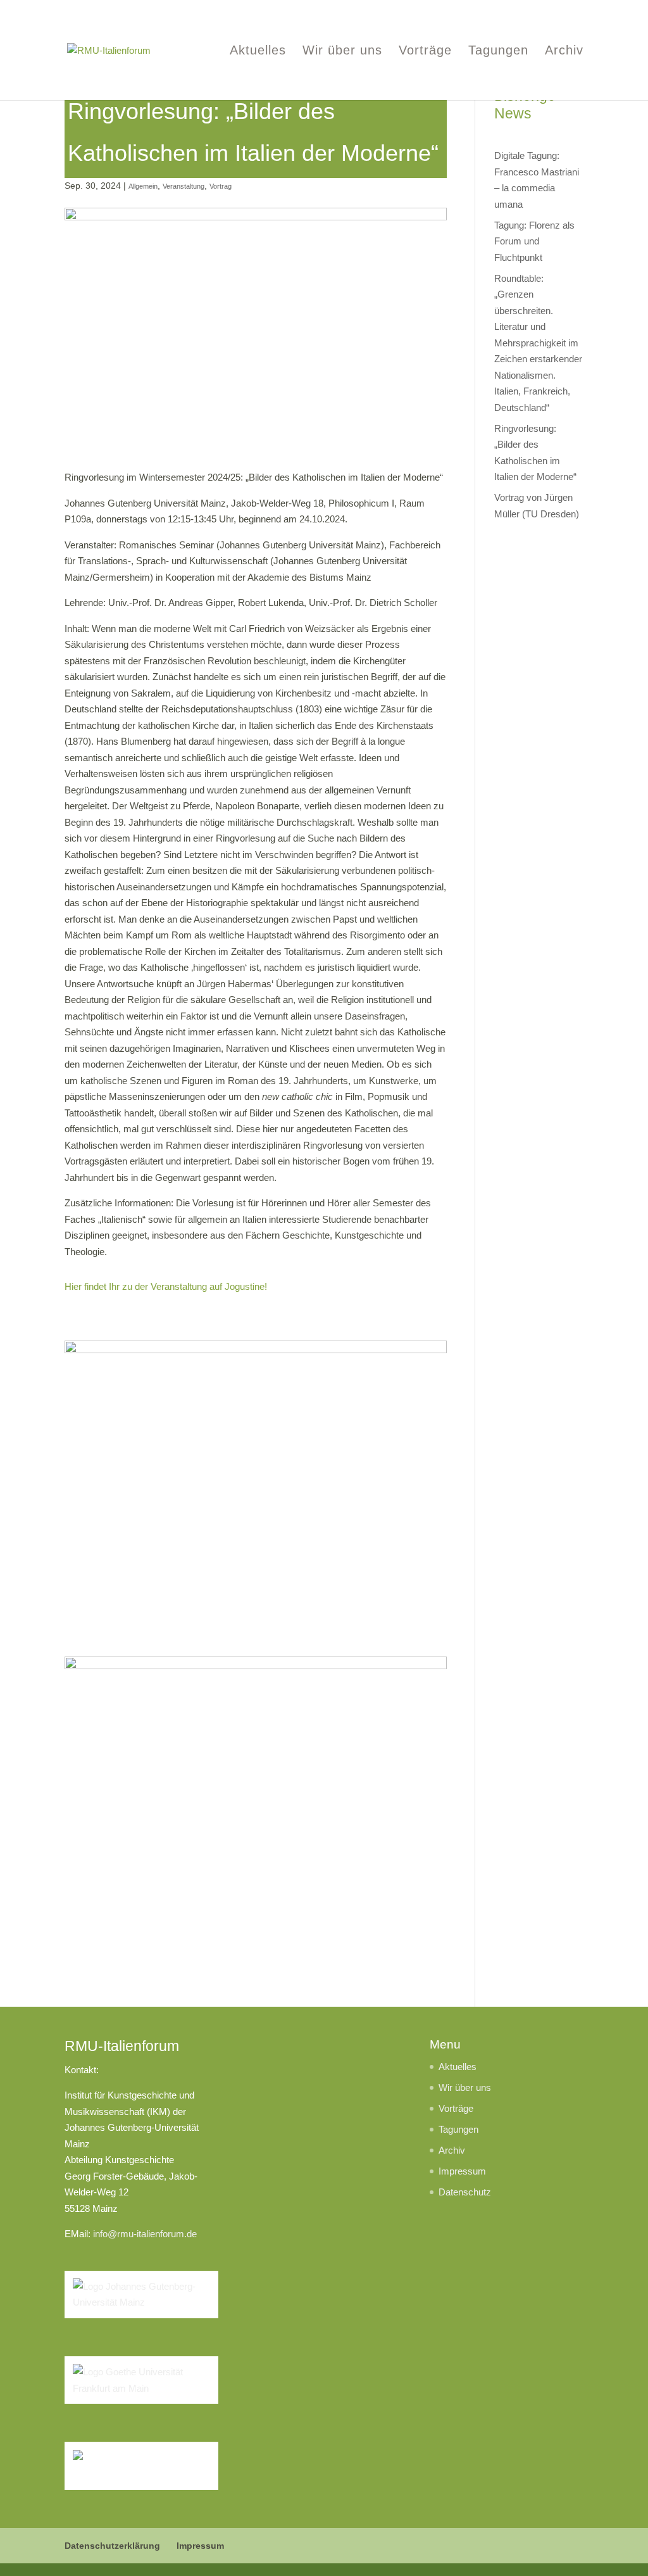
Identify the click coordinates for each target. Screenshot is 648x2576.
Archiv (564, 51)
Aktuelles (258, 51)
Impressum (462, 2171)
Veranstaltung (184, 186)
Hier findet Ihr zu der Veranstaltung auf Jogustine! (166, 1286)
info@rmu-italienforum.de (145, 2234)
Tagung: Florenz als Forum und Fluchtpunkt (534, 241)
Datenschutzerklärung (112, 2546)
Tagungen (498, 51)
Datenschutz (465, 2192)
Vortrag (221, 186)
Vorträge (425, 51)
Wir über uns (342, 51)
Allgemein (143, 186)
